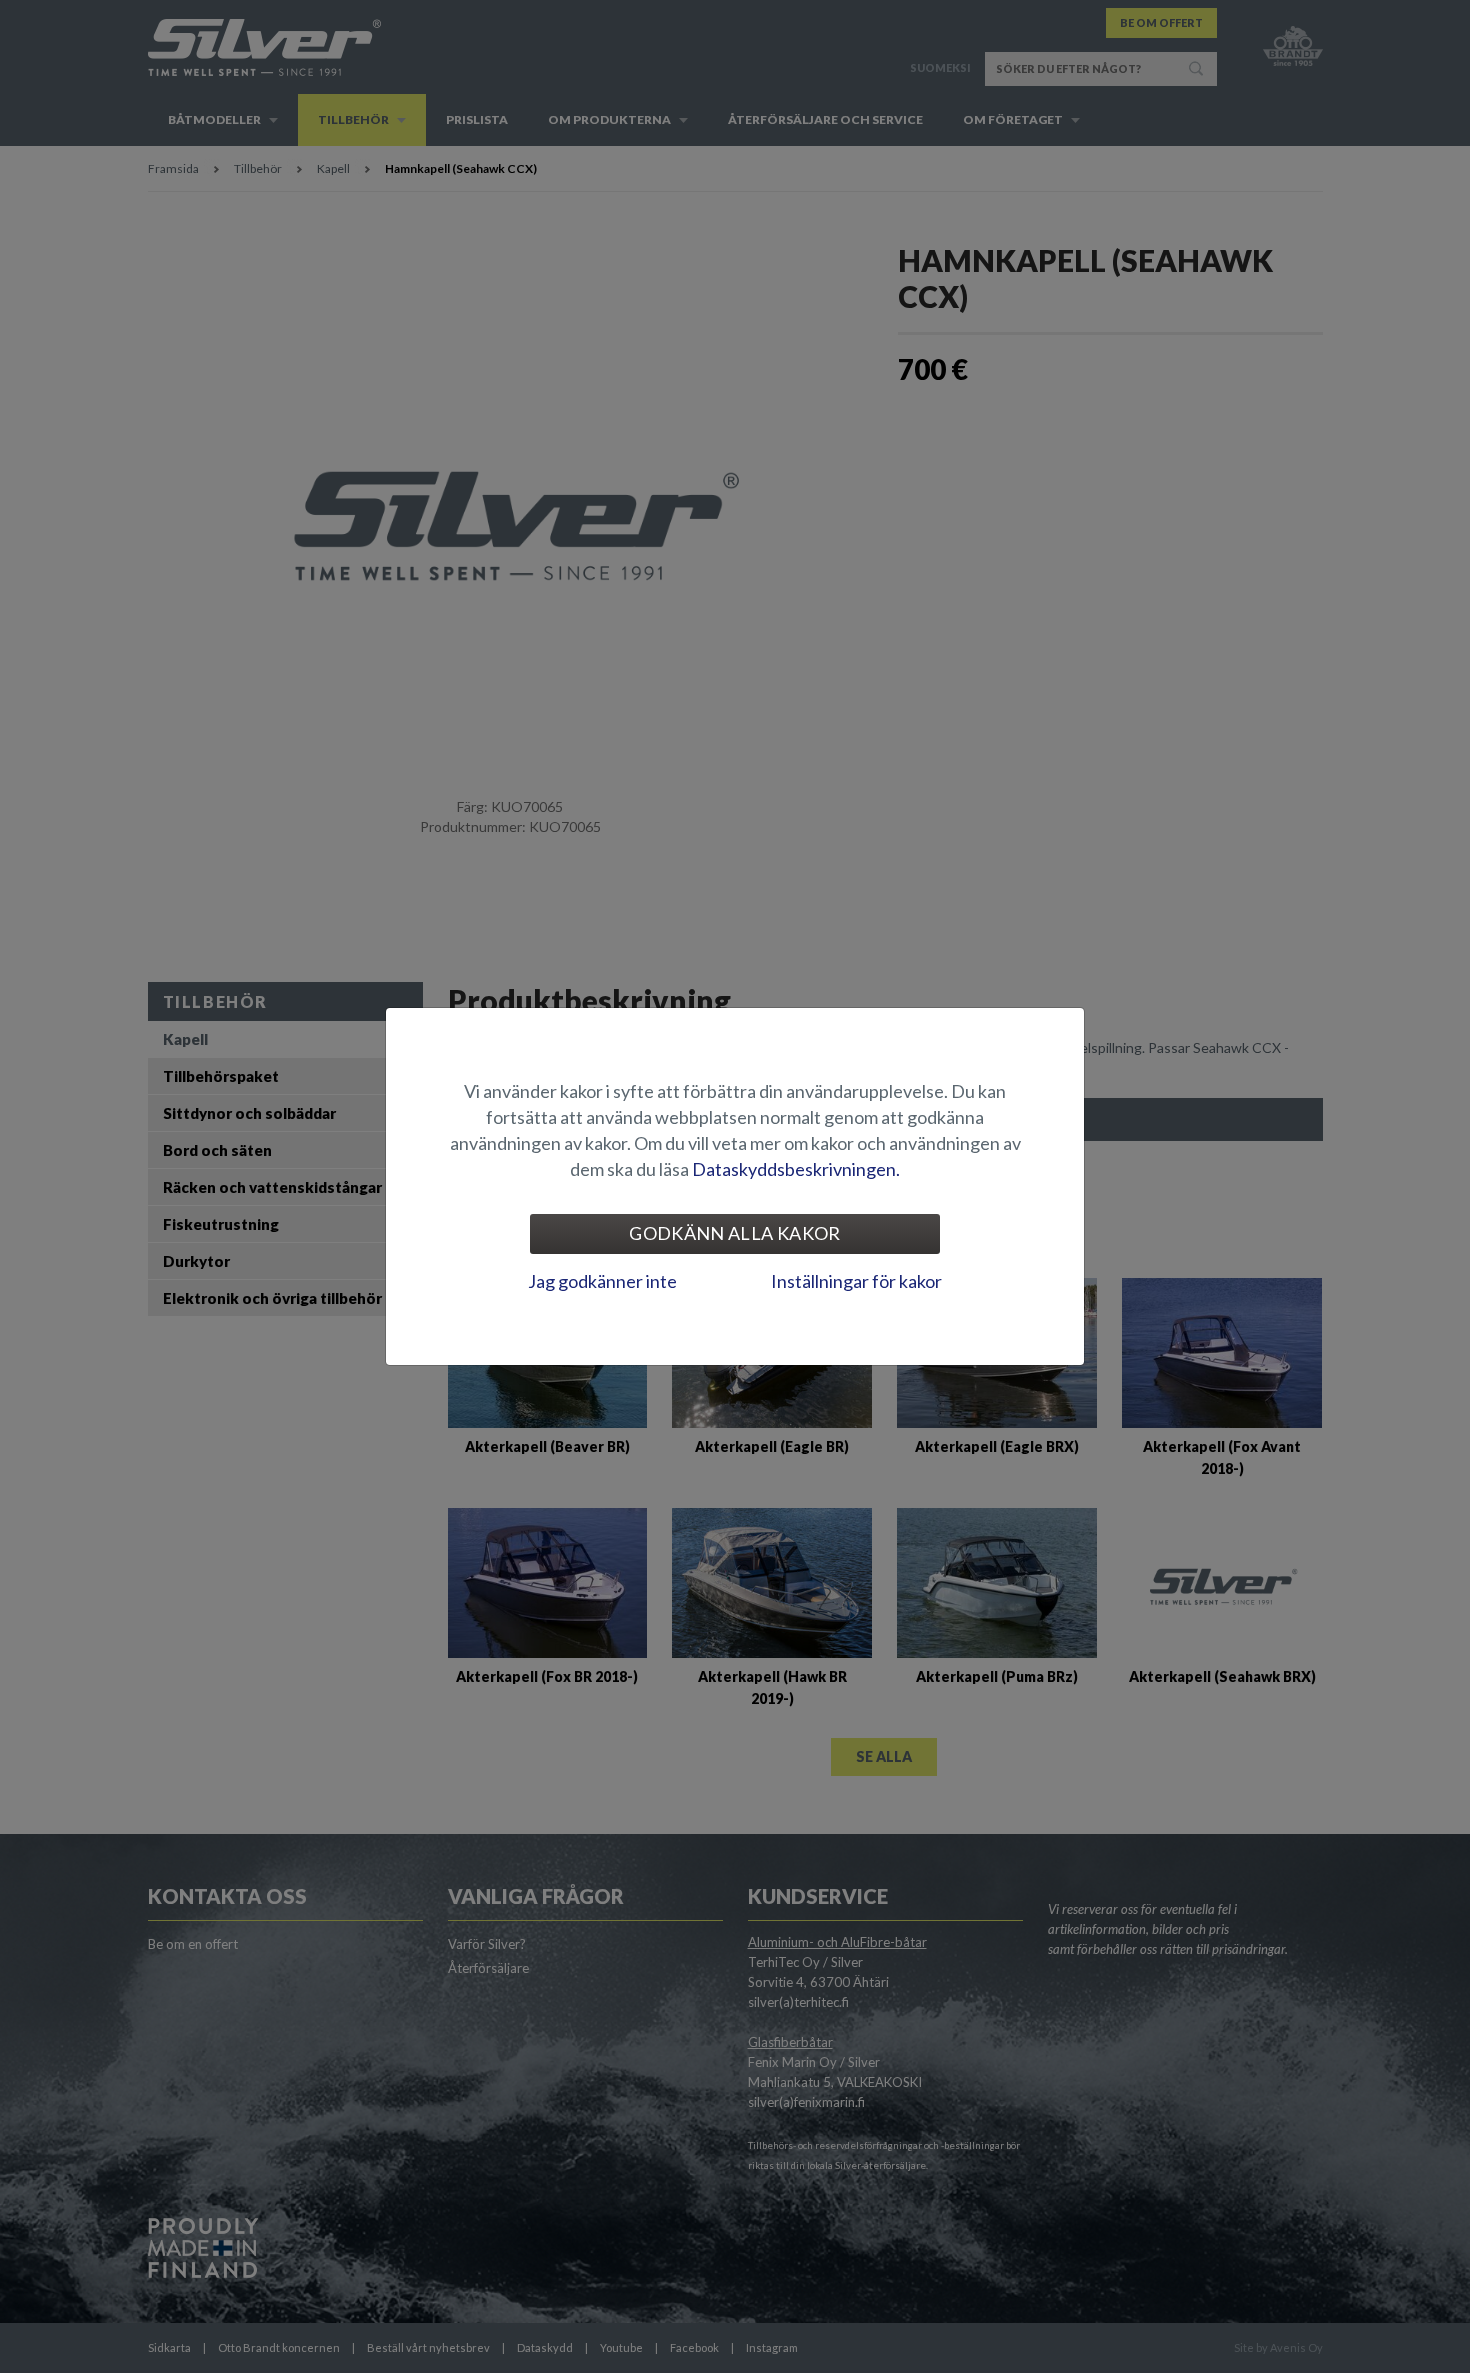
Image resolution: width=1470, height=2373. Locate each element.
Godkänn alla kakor (734, 1233)
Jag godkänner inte (602, 1281)
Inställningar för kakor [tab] (856, 1281)
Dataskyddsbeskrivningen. (796, 1169)
